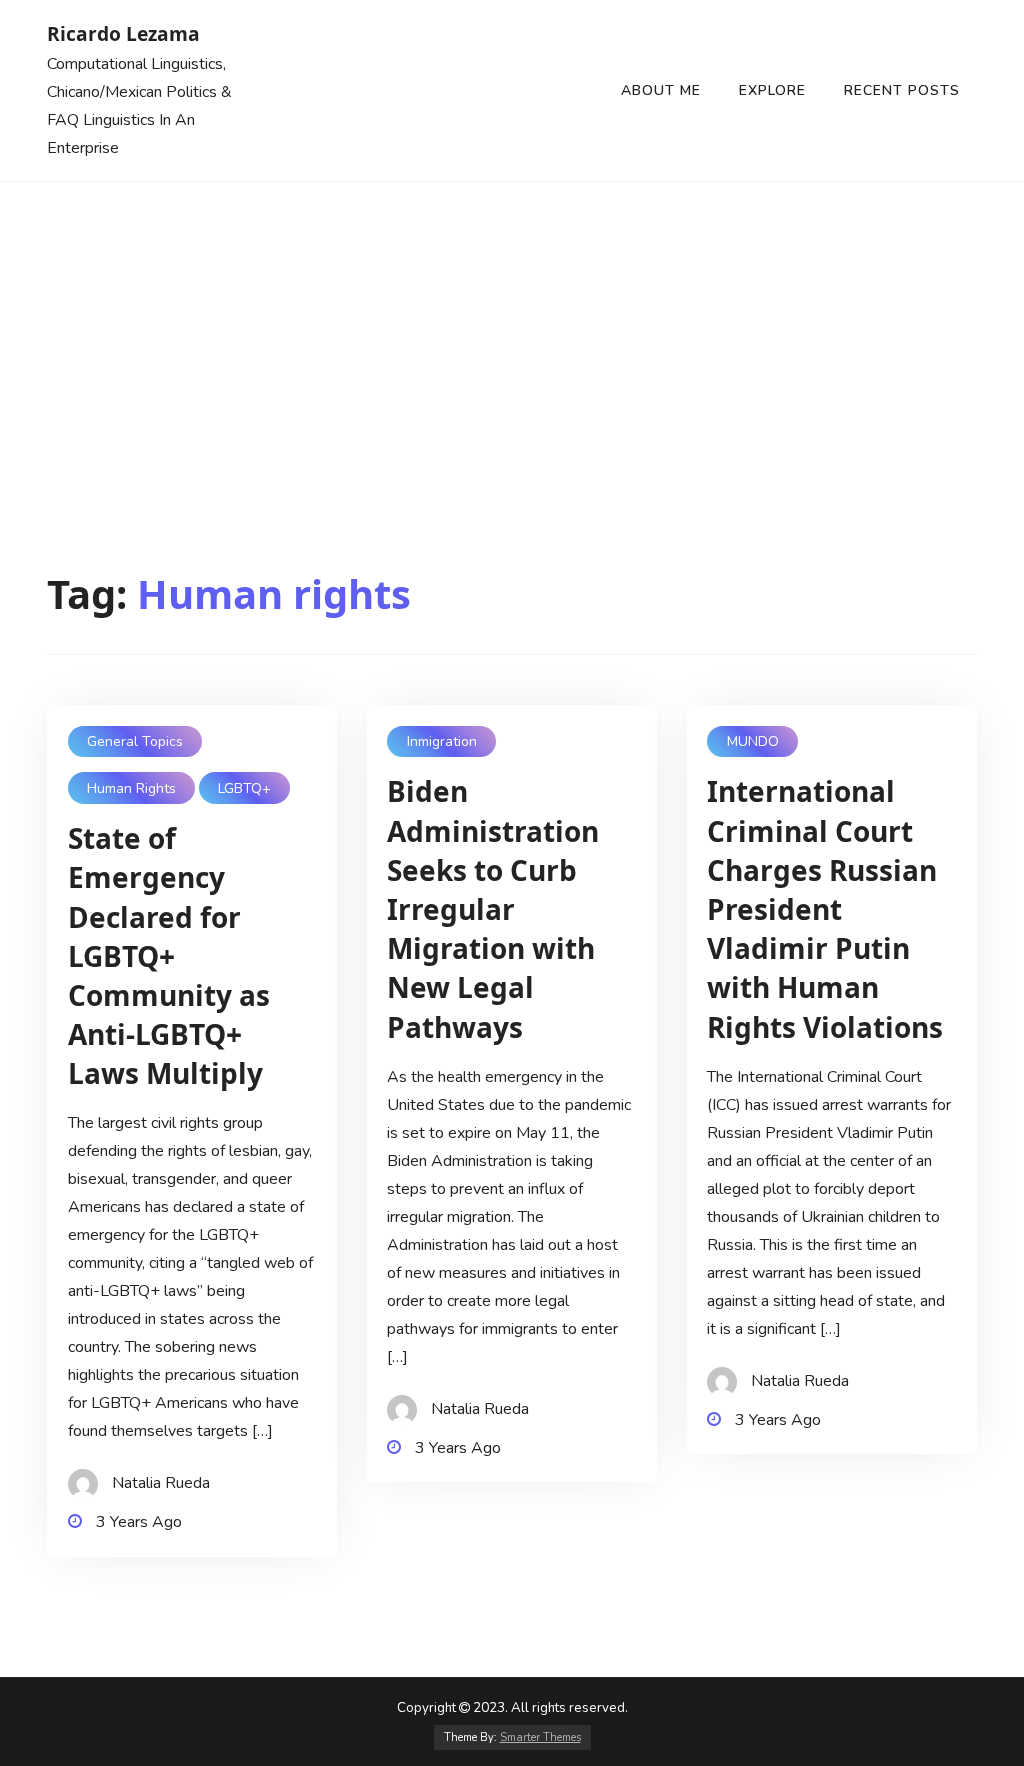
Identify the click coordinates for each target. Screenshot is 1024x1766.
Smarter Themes (540, 1737)
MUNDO (753, 741)
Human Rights (131, 788)
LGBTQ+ (244, 788)
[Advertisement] (512, 332)
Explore (772, 90)
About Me (661, 90)
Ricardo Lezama (123, 33)
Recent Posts (902, 90)
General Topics (135, 741)
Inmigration (442, 741)
